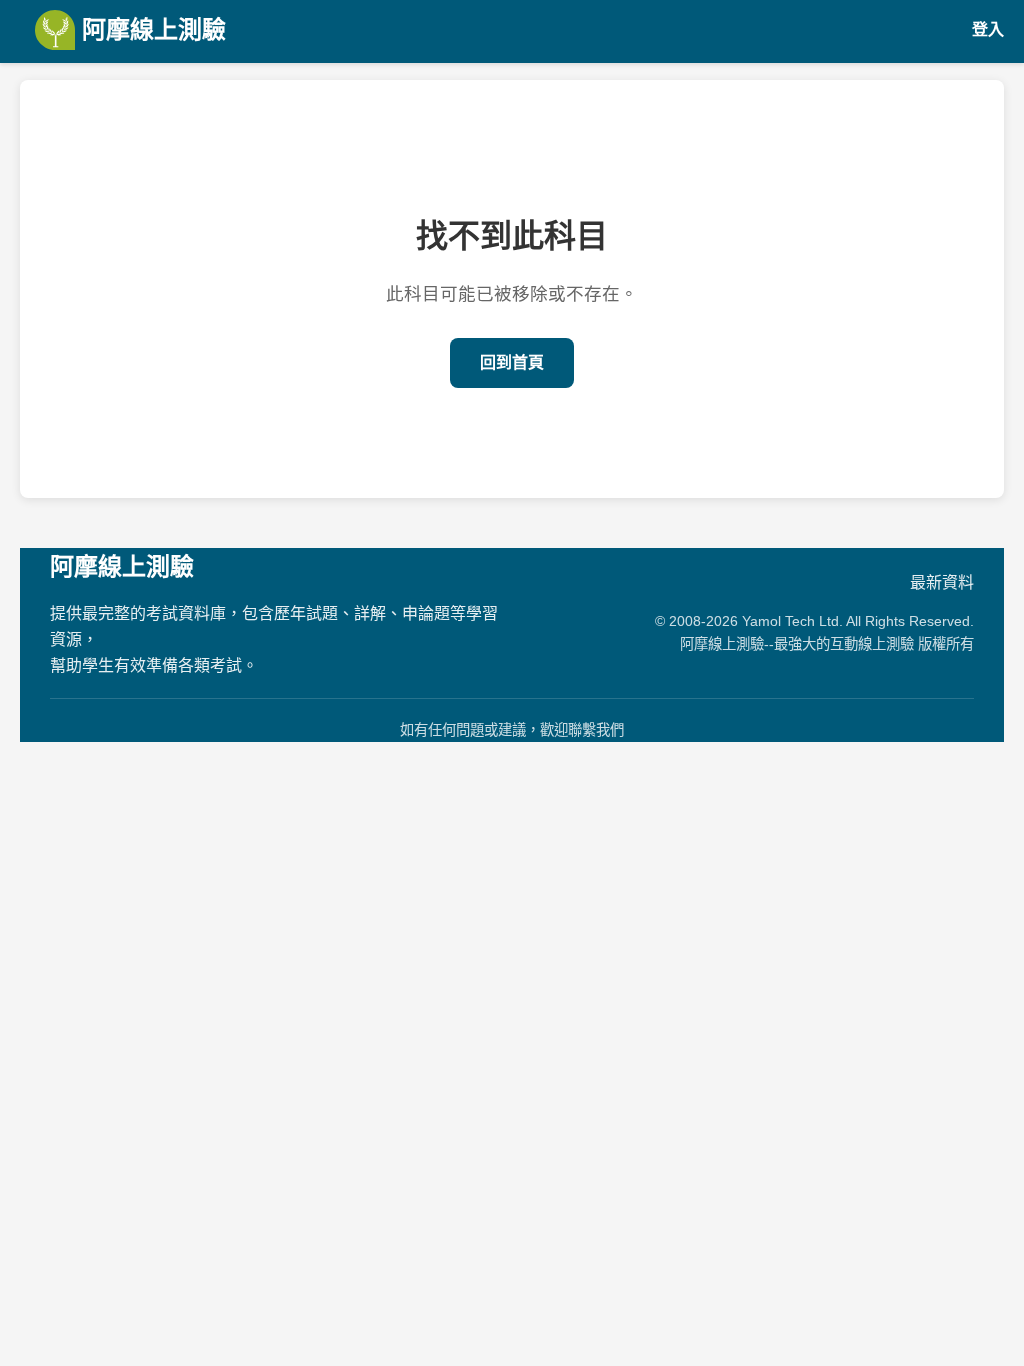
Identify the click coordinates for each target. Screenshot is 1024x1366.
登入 (988, 29)
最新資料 (942, 582)
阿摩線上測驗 (150, 29)
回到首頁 (512, 362)
